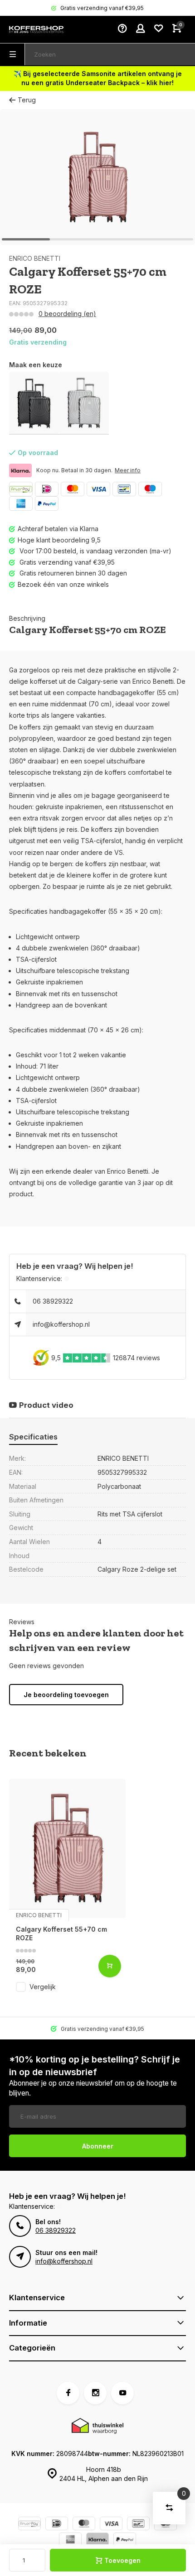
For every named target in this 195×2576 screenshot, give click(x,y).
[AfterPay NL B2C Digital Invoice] (21, 489)
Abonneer (98, 2146)
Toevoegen (122, 2560)
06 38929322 (53, 1301)
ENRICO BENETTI (35, 258)
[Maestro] (150, 489)
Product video (46, 1405)
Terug (27, 100)
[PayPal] (47, 504)
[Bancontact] (124, 489)
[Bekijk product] (110, 1966)
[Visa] (98, 489)
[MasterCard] (73, 489)
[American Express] (21, 504)
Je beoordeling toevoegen (66, 1695)
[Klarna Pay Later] (97, 2540)
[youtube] (122, 2393)
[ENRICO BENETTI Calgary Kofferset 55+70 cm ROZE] (67, 1848)
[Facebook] (68, 2393)
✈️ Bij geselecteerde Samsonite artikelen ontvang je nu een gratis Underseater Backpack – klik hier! (98, 78)
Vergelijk (43, 1987)
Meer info (128, 470)
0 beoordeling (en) (67, 314)
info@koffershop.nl (61, 1324)
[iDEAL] (47, 489)
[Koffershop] (36, 29)
